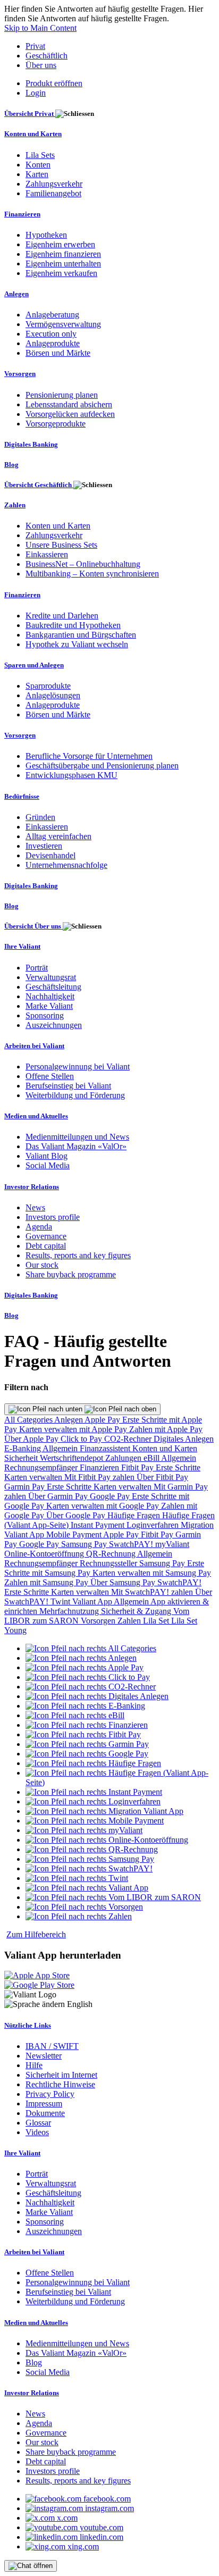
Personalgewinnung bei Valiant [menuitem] (78, 1067)
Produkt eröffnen (54, 83)
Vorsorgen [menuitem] (20, 374)
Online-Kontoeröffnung (45, 1554)
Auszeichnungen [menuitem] (54, 1025)
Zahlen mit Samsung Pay (47, 1582)
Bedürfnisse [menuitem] (22, 796)
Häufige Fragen (135, 1515)
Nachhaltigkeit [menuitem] (50, 996)
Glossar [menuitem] (38, 2123)
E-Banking (23, 1448)
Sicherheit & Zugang (137, 1611)
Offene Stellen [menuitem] (50, 1076)
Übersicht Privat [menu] (30, 114)
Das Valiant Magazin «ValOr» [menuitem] (76, 1146)
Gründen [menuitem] (40, 817)
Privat (35, 46)
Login (36, 93)
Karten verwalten (34, 1477)
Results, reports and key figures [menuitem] (78, 1255)
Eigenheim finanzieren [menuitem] (63, 254)
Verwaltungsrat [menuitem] (51, 977)
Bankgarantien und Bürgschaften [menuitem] (81, 635)
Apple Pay (103, 1420)
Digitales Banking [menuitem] (31, 444)
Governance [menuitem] (46, 1236)
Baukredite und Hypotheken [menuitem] (73, 625)
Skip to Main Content (40, 28)
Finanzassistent (106, 1448)
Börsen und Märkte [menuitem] (58, 353)
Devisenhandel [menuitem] (50, 855)
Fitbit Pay (138, 1467)
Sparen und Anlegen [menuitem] (34, 665)
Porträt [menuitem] (37, 968)
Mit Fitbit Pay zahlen (100, 1477)
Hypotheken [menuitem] (46, 235)
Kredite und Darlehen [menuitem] (62, 616)
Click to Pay (82, 1439)
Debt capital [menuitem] (46, 1246)
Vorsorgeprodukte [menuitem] (56, 424)
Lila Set (157, 1621)
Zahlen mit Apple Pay (166, 1429)
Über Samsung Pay (124, 1582)
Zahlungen (124, 1458)
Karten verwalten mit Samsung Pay (152, 1573)
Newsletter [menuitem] (44, 2056)
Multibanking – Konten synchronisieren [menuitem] (92, 574)
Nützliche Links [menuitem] (28, 2025)
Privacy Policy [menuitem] (50, 2094)
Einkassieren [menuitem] (47, 554)
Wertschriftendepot (73, 1458)
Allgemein (61, 1448)
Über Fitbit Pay (162, 1477)
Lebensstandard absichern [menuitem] (69, 404)
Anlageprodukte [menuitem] (53, 343)
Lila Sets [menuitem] (40, 155)
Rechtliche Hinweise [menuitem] (60, 2084)
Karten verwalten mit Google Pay (104, 1506)
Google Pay (111, 1496)
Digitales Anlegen (184, 1439)
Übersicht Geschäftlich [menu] (39, 485)
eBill (152, 1458)
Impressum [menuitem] (44, 2104)
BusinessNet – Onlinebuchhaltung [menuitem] (83, 564)
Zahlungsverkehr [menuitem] (54, 184)
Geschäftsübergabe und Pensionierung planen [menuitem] (102, 766)
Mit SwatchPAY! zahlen (153, 1592)
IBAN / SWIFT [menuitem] (52, 2046)
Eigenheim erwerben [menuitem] (60, 244)
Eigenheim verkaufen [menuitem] (61, 273)
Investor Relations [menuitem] (32, 1187)
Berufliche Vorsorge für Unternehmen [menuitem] (89, 756)
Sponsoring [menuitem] (45, 1015)
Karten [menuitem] (37, 174)
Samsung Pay (85, 1544)
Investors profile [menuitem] (53, 1217)
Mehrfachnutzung (70, 1611)
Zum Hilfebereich (36, 1934)
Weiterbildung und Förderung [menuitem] (75, 1095)
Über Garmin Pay (59, 1496)
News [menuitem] (35, 1207)
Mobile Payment (75, 1534)
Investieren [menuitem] (44, 846)
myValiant (172, 1544)
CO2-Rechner (129, 1439)
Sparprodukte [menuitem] (48, 686)
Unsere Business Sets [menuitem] (61, 545)
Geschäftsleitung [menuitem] (53, 987)
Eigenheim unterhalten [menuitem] (63, 264)
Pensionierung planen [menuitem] (62, 395)
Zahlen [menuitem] (15, 505)
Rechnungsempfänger (42, 1467)
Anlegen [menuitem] (16, 294)
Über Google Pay (77, 1515)
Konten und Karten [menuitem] (33, 134)
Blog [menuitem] (11, 465)
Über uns (41, 65)
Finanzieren (100, 1467)
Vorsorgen (99, 1621)
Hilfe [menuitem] (34, 2065)
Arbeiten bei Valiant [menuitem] (34, 1046)
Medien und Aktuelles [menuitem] (36, 1116)
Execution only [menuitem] (51, 334)
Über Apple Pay (32, 1439)
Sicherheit (22, 1458)
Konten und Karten (165, 1448)
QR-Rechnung (112, 1554)
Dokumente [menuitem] (45, 2113)
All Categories (29, 1420)
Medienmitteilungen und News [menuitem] (77, 1137)
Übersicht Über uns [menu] (33, 926)
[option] (91, 1648)
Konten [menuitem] (38, 165)
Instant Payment (99, 1525)
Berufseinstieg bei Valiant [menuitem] (68, 1086)
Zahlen (130, 1621)
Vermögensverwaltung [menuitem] (63, 324)
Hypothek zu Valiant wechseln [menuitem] (77, 644)
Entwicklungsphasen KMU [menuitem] (71, 775)
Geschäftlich (47, 56)
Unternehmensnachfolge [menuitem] (66, 865)
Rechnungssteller (109, 1563)
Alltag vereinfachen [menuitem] (58, 836)
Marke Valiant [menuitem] (49, 1006)
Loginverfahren (154, 1525)
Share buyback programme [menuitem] (71, 1274)
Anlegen (69, 1420)
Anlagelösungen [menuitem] (53, 695)
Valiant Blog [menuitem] (47, 1156)
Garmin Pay (26, 1487)
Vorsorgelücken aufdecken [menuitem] (70, 414)
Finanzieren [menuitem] (22, 214)
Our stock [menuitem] (42, 1265)
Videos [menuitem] (37, 2132)
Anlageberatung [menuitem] (52, 315)
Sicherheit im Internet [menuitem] (61, 2075)
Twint (61, 1601)
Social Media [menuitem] (48, 1165)
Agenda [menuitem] (39, 1227)
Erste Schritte (178, 1467)
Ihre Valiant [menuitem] (22, 946)
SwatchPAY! (132, 1544)
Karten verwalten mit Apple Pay (74, 1429)
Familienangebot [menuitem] (53, 193)
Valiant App (93, 1601)
